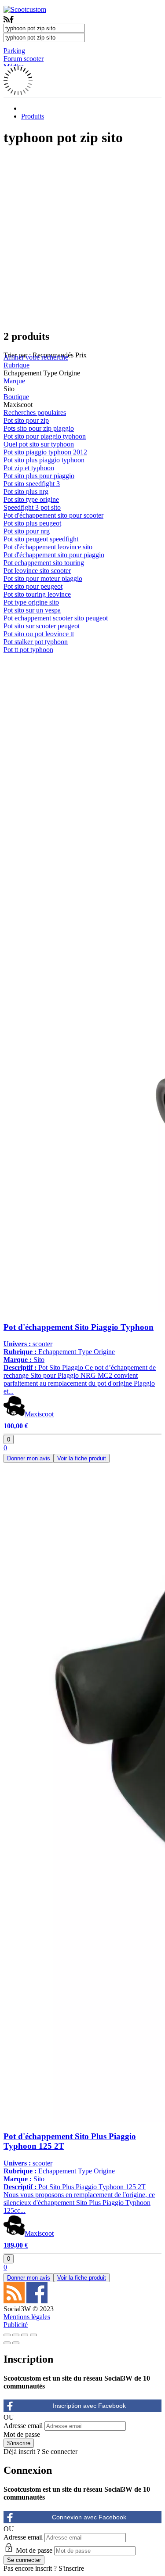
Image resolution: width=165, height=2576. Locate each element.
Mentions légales (27, 2317)
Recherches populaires (35, 413)
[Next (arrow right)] (16, 2343)
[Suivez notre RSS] (15, 2301)
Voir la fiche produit (82, 1458)
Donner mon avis (29, 1458)
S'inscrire (71, 2568)
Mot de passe (22, 2434)
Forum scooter (24, 59)
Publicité (16, 2325)
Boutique (16, 397)
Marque (14, 381)
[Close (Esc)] (7, 2335)
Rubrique (16, 365)
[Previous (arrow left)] (7, 2343)
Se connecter (60, 2452)
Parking (14, 51)
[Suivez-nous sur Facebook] (37, 2301)
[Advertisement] (82, 238)
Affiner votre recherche (36, 357)
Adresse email (23, 2426)
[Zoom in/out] (33, 2335)
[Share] (16, 2335)
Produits (33, 116)
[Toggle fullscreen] (25, 2335)
